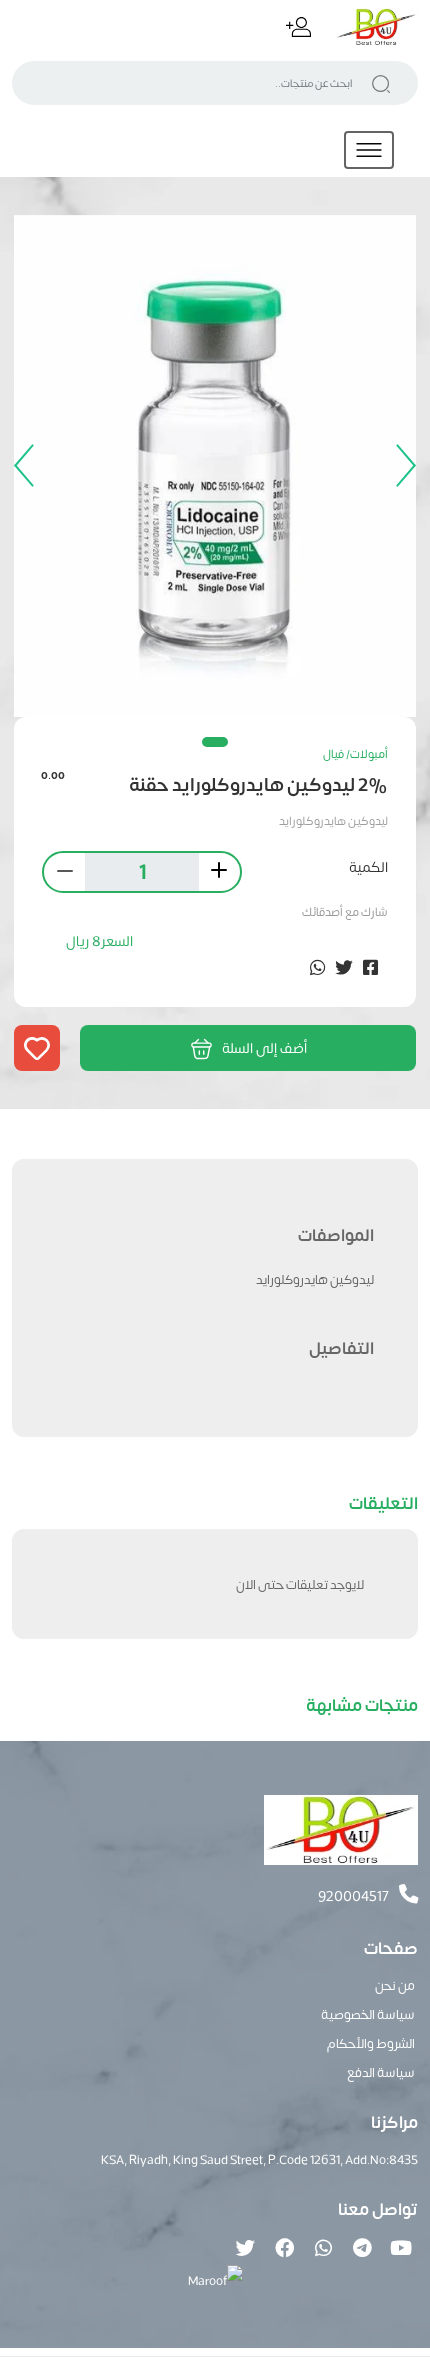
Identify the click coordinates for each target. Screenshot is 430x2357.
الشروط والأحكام (371, 2042)
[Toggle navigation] (369, 150)
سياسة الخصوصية (368, 2013)
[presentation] (401, 466)
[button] (215, 742)
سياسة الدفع (381, 2071)
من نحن (395, 1984)
